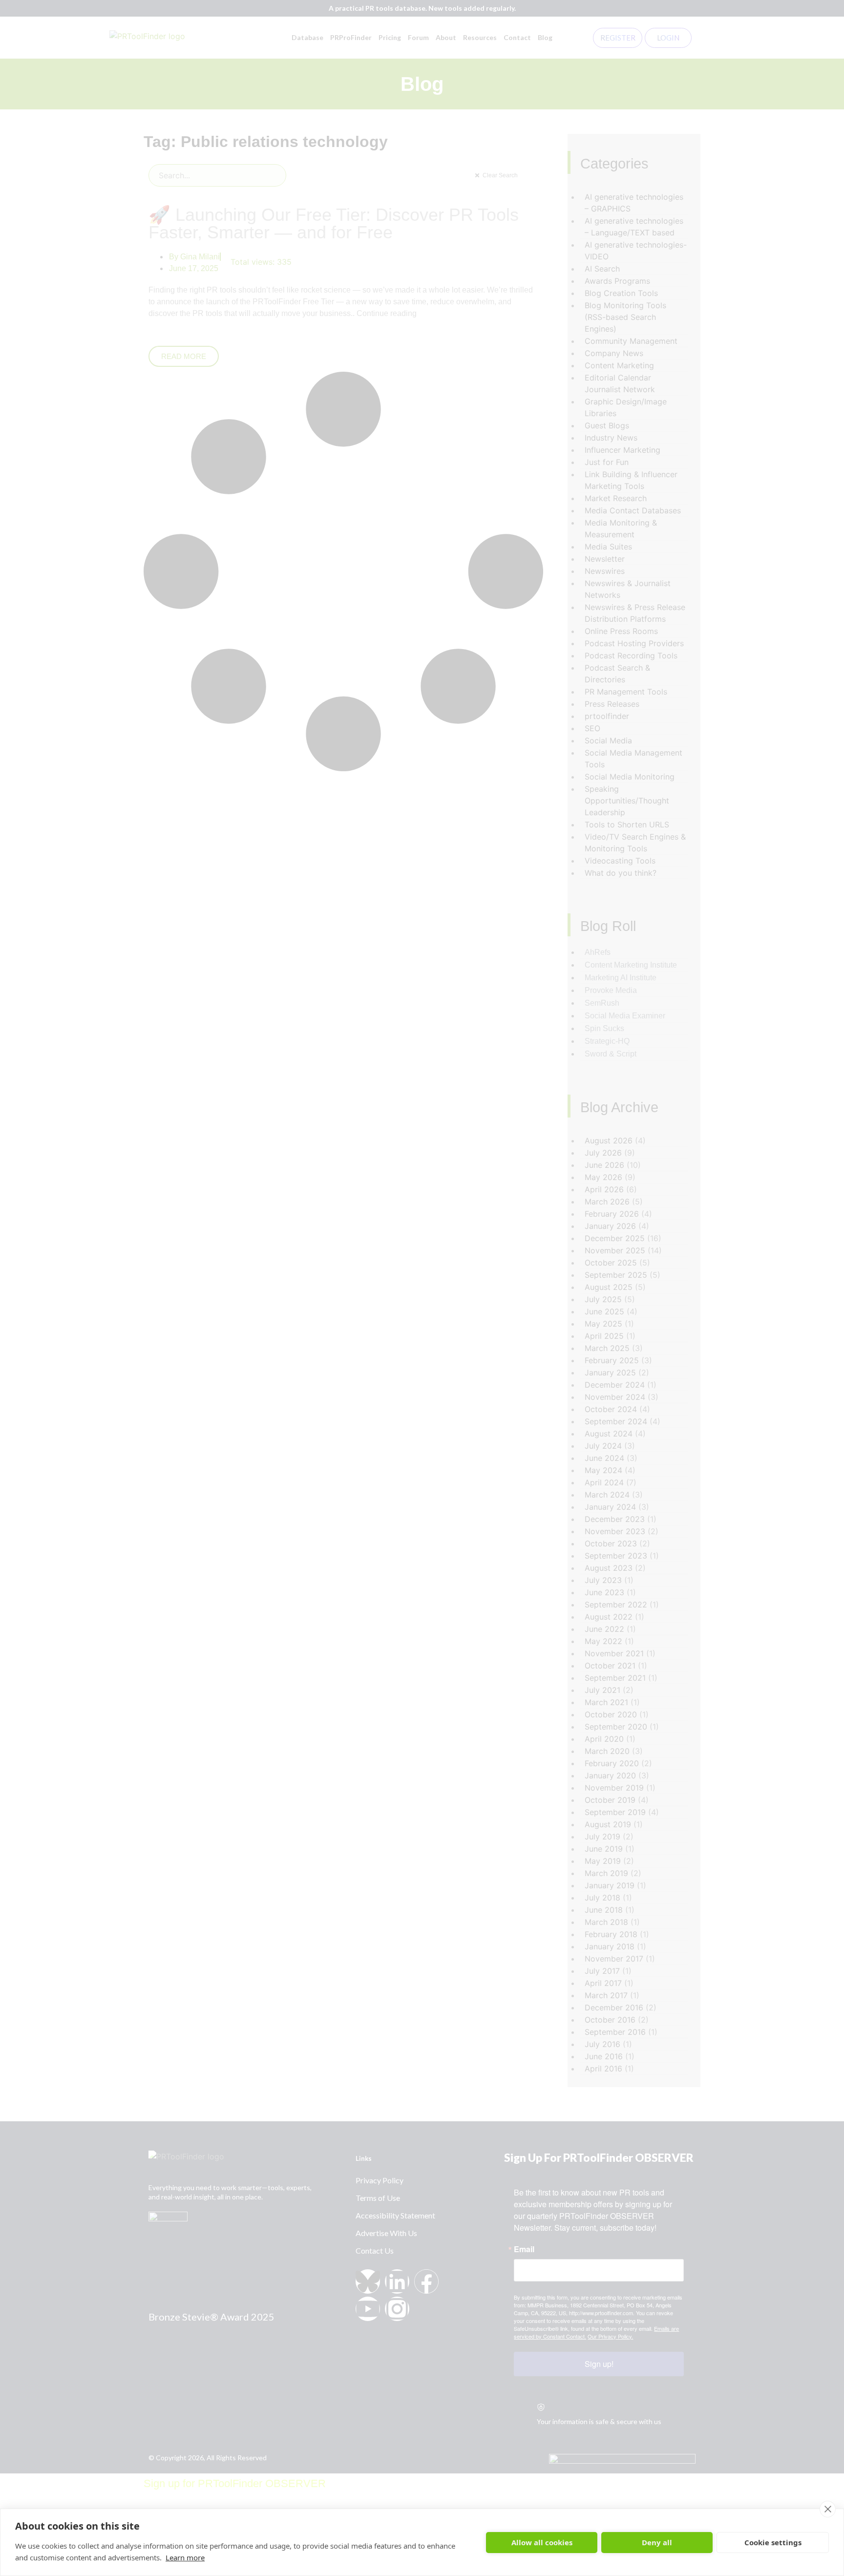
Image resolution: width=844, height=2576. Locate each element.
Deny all (657, 2542)
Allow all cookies (542, 2542)
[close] (828, 2509)
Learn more (185, 2557)
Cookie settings (773, 2542)
